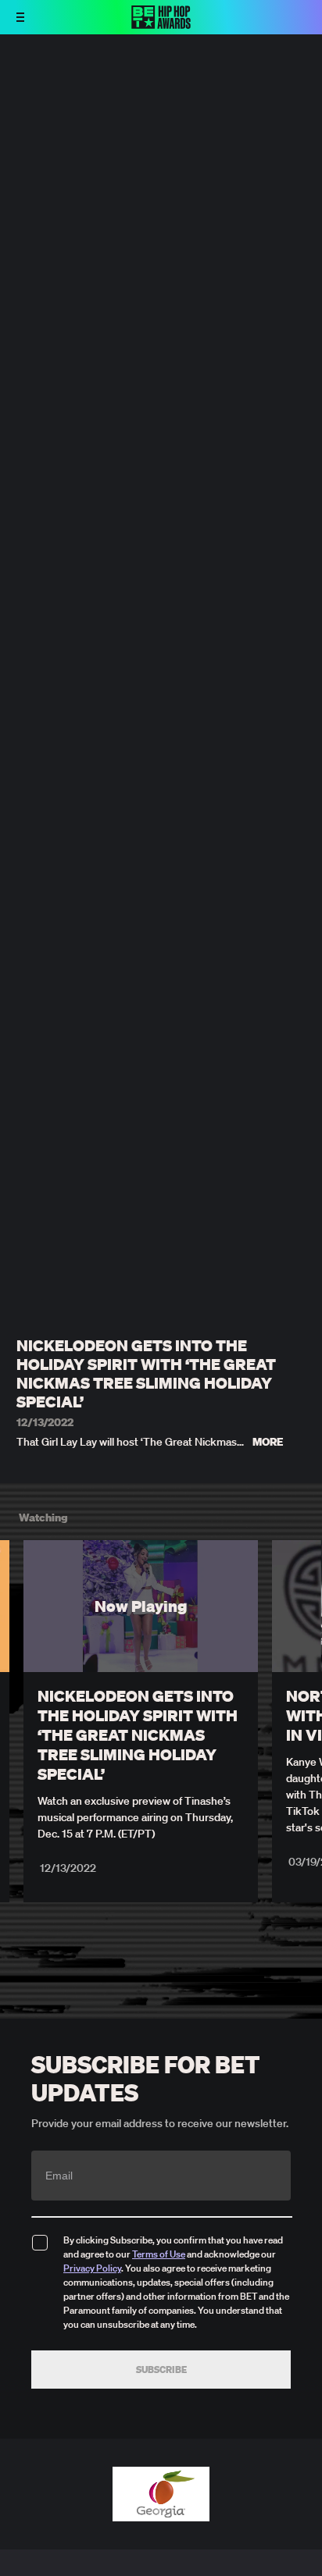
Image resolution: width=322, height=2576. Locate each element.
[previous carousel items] (20, 1639)
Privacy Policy (92, 2268)
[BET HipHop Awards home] (161, 24)
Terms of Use (159, 2254)
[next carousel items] (302, 1639)
